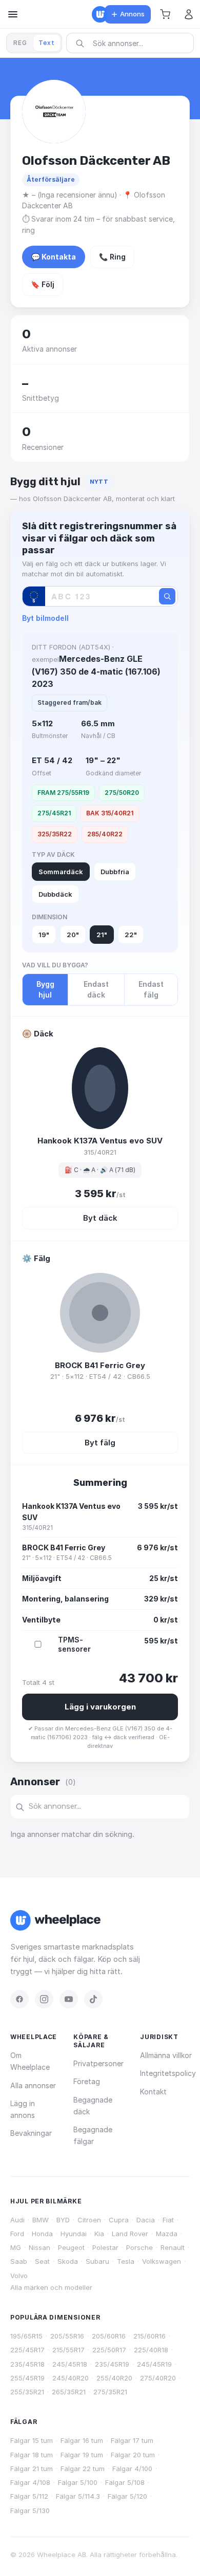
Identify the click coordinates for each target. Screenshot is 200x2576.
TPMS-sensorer (74, 1644)
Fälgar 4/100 (132, 2469)
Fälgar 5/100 (78, 2482)
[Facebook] (19, 1999)
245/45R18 (70, 2364)
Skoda (68, 2261)
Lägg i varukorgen (100, 1707)
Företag (87, 2081)
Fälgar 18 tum (32, 2455)
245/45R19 (154, 2364)
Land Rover (130, 2234)
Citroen (89, 2220)
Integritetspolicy (168, 2073)
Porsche (139, 2247)
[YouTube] (69, 1999)
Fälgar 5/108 (125, 2482)
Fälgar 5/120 (127, 2496)
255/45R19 (27, 2378)
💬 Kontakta (54, 257)
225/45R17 (27, 2350)
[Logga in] (189, 14)
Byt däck (100, 1218)
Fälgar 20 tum (133, 2455)
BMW (41, 2220)
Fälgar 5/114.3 (78, 2496)
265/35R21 (69, 2392)
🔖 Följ (43, 284)
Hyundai (74, 2234)
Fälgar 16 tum (82, 2440)
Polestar (105, 2247)
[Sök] (167, 596)
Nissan (39, 2247)
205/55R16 (67, 2336)
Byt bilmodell (45, 618)
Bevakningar (31, 2133)
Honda (42, 2234)
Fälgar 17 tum (132, 2440)
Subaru (97, 2261)
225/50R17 (109, 2350)
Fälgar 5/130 (30, 2510)
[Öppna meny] (13, 14)
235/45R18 (27, 2364)
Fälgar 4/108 (30, 2482)
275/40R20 (158, 2378)
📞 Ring (112, 257)
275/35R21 (110, 2392)
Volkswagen (162, 2261)
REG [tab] (20, 43)
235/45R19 (112, 2364)
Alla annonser (33, 2085)
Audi (17, 2220)
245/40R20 (71, 2378)
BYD (63, 2220)
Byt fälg (100, 1443)
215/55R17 (68, 2350)
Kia (99, 2234)
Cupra (119, 2220)
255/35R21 (27, 2392)
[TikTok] (93, 1999)
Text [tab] (47, 43)
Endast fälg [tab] (151, 990)
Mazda (167, 2234)
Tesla (126, 2261)
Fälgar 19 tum (82, 2455)
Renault (173, 2247)
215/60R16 (149, 2336)
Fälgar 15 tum (32, 2440)
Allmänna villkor (166, 2055)
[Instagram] (44, 1999)
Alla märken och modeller (51, 2287)
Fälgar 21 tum (32, 2469)
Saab (19, 2261)
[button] (165, 14)
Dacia (146, 2220)
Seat (42, 2261)
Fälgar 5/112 (29, 2496)
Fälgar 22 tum (83, 2469)
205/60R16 (109, 2336)
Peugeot (71, 2247)
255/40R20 (114, 2378)
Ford (17, 2234)
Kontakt (153, 2092)
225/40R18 (151, 2350)
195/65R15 (26, 2336)
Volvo (19, 2276)
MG (16, 2247)
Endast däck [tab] (96, 990)
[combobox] (133, 43)
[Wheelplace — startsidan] (100, 14)
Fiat (168, 2220)
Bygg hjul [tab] (45, 990)
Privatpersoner (98, 2063)
